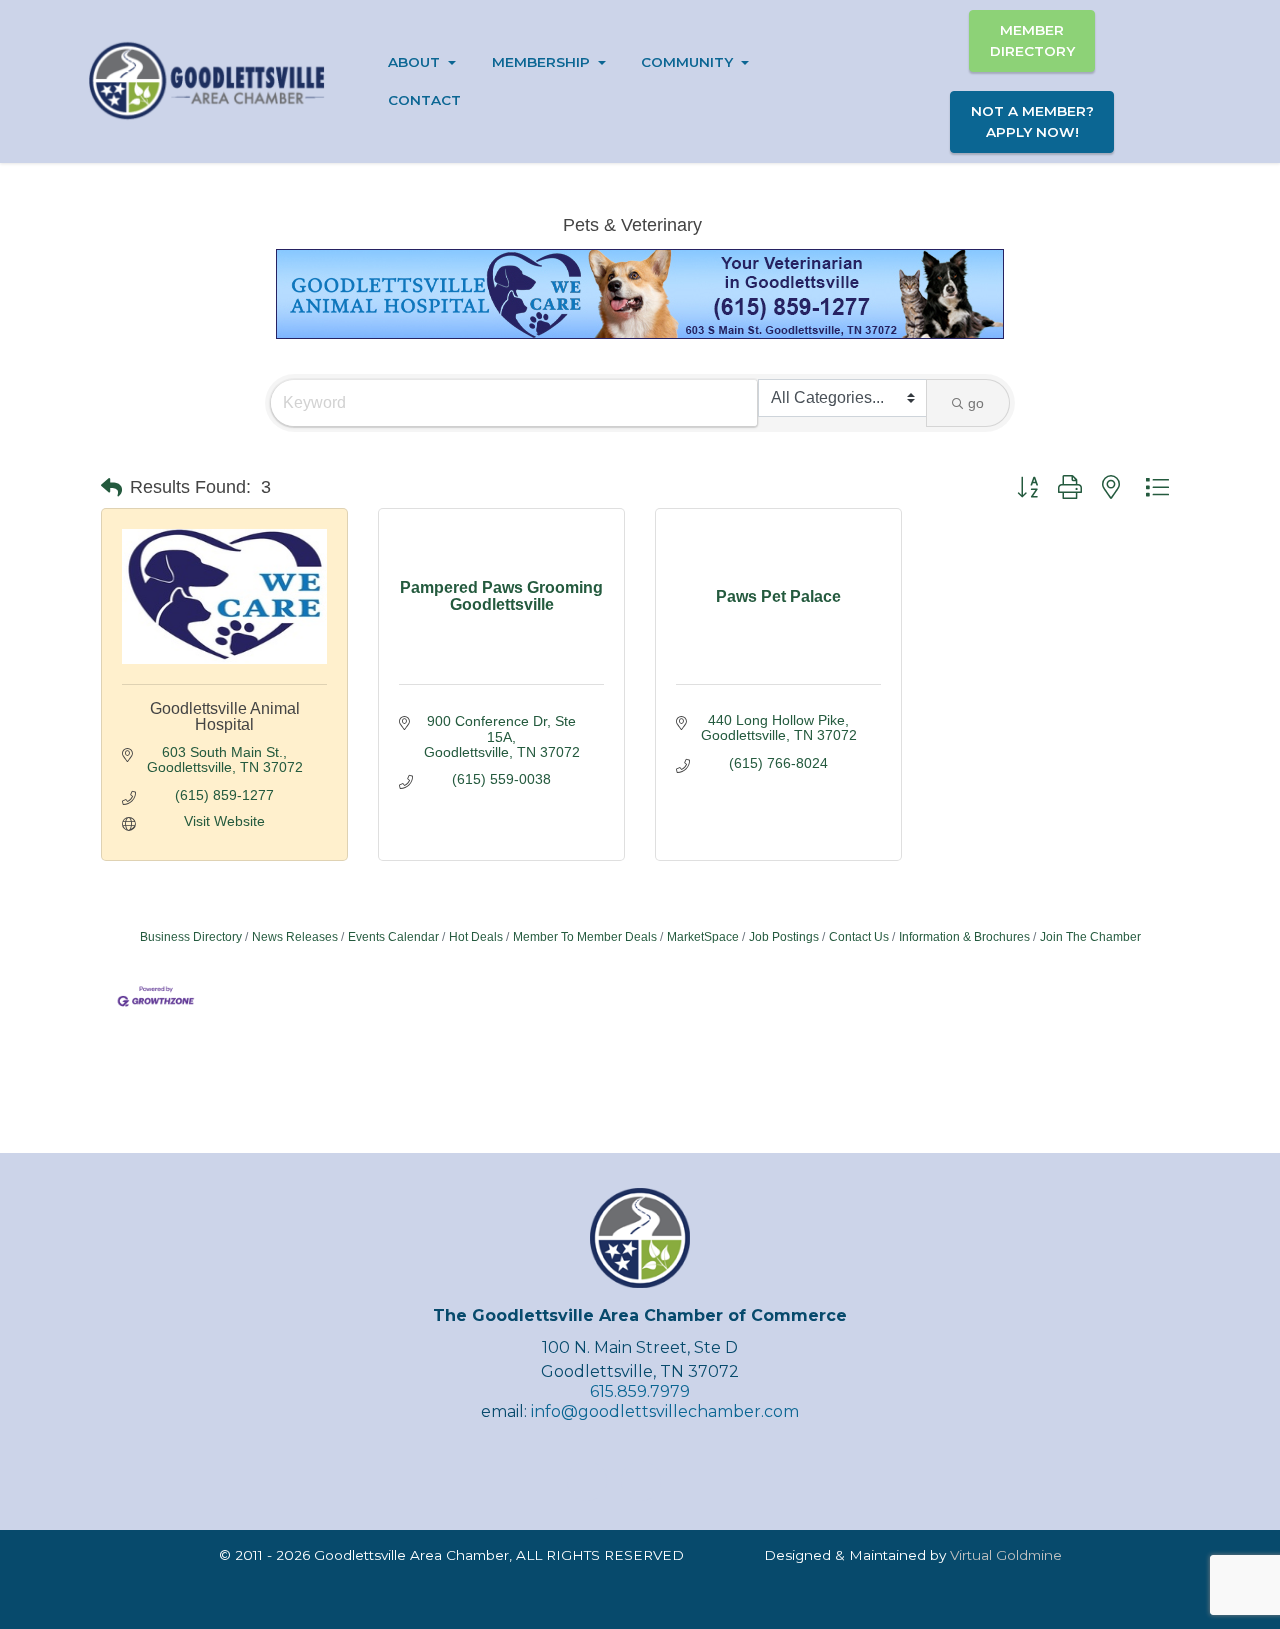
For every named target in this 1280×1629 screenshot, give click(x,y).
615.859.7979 (640, 1391)
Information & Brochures (964, 937)
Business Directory (191, 937)
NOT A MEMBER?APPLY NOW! (1032, 121)
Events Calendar (393, 937)
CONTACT (424, 100)
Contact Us (859, 937)
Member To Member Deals (585, 937)
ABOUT (414, 62)
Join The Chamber (1090, 937)
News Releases (295, 937)
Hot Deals (476, 937)
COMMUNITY (687, 62)
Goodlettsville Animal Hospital (225, 716)
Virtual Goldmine (1006, 1555)
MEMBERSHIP (541, 62)
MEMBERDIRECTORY (1032, 40)
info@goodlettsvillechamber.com (665, 1411)
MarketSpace (703, 937)
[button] (111, 487)
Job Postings (784, 937)
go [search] (976, 403)
